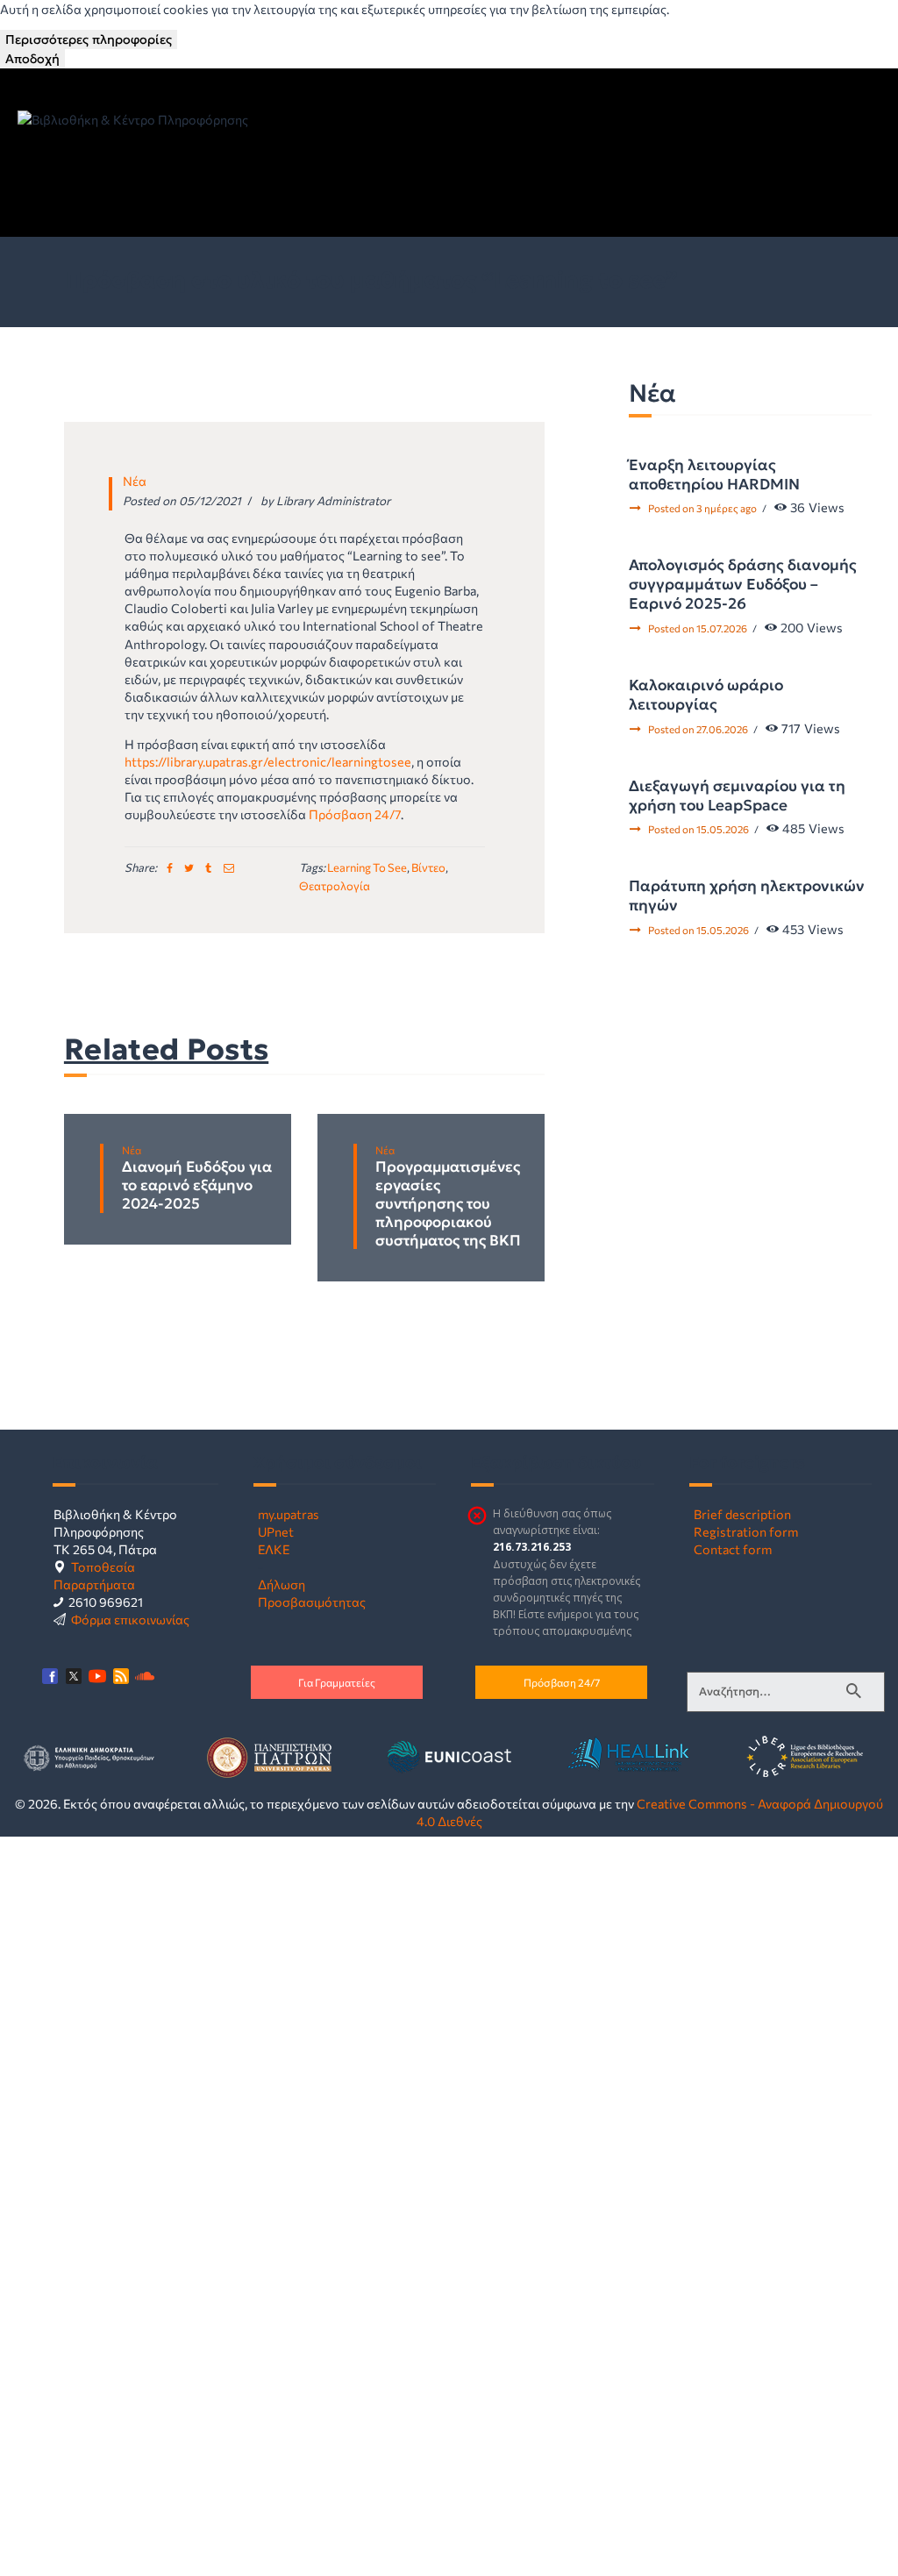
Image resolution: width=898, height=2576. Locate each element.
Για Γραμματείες (337, 1682)
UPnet (276, 1531)
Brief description (742, 1514)
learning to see (367, 867)
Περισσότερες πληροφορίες (89, 39)
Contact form (733, 1549)
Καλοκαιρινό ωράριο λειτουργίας (706, 695)
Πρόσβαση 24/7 (355, 814)
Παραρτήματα (94, 1584)
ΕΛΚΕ (274, 1549)
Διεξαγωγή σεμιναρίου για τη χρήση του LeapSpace (737, 796)
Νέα (135, 481)
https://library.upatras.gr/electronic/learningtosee (268, 761)
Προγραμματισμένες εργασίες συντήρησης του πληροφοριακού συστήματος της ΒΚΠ (448, 1204)
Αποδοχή (32, 59)
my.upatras (289, 1514)
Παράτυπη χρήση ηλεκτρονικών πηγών (747, 896)
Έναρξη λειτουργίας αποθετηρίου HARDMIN (714, 475)
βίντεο (428, 867)
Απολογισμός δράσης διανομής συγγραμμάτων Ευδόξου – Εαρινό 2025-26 (743, 584)
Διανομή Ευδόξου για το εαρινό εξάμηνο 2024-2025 (197, 1186)
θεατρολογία (335, 886)
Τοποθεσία (103, 1566)
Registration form (746, 1531)
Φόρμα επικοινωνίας (130, 1619)
